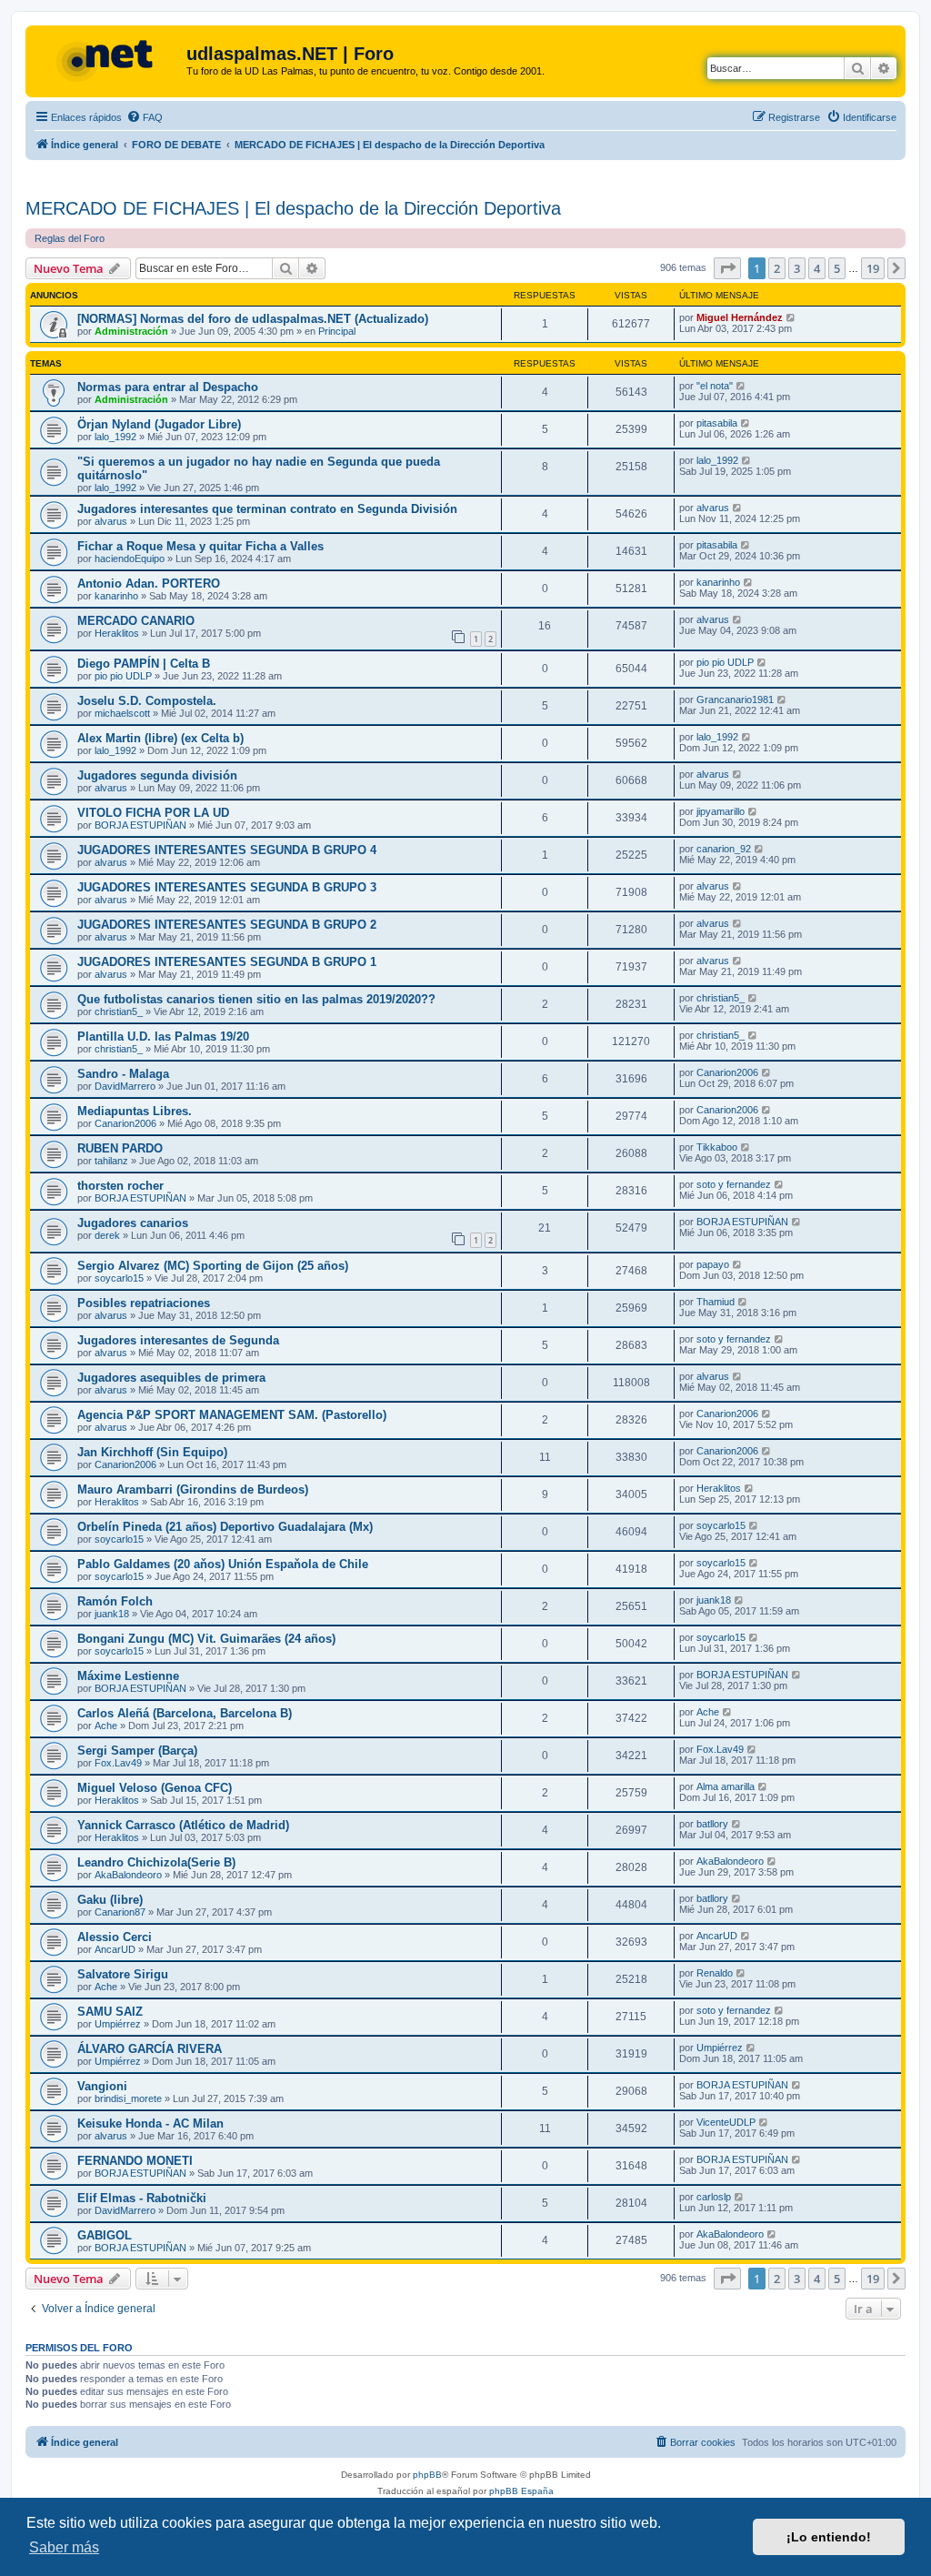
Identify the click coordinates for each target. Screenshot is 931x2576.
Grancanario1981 (735, 699)
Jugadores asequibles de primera (171, 1378)
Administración (131, 331)
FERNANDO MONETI (135, 2161)
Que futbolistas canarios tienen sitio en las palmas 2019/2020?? (256, 999)
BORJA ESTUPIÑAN (140, 825)
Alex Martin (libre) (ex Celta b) (160, 738)
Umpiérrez (118, 2024)
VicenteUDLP (726, 2122)
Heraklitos (117, 633)
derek (107, 1235)
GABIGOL (105, 2235)
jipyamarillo (721, 811)
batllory (712, 1824)
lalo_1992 (115, 437)
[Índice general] (108, 59)
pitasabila (717, 423)
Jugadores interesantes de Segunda (178, 1340)
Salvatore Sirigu (123, 1974)
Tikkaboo (717, 1147)
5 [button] (837, 268)
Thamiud (716, 1302)
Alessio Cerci (115, 1937)
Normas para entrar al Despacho (168, 387)
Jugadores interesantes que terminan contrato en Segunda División (267, 509)
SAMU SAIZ (110, 2012)
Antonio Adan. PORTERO (149, 584)
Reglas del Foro (70, 238)
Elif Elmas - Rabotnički (142, 2198)
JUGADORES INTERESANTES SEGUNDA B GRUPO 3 (227, 887)
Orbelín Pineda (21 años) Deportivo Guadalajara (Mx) (225, 1527)
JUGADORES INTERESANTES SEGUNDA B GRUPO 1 (227, 962)
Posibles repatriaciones (144, 1303)
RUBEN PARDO (120, 1148)
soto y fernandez (734, 1184)
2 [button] (777, 268)
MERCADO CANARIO (136, 621)
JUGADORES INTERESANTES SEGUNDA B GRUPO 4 (227, 850)
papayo (713, 1264)
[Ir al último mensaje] (791, 317)
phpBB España (521, 2491)
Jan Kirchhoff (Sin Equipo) (152, 1452)
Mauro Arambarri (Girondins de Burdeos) (193, 1489)
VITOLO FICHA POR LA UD (153, 813)
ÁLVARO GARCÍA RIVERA (150, 2049)
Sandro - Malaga (123, 1074)
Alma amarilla (726, 1786)
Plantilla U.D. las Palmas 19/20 (163, 1036)
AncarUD (115, 1949)
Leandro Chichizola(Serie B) (156, 1862)
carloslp (714, 2197)
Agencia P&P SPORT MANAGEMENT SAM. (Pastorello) (232, 1415)
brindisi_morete (128, 2098)
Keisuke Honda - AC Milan (150, 2123)
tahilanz (111, 1161)
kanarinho (116, 596)
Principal (337, 331)
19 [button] (873, 268)
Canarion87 (120, 1912)
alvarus (111, 521)
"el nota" (715, 386)
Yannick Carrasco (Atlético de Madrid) (183, 1825)
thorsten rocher (120, 1186)
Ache (106, 1726)
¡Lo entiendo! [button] (829, 2537)
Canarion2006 (727, 1072)
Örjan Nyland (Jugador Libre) (159, 424)
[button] (727, 268)
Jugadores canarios (133, 1223)
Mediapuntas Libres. (135, 1111)
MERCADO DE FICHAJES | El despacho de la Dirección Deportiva (293, 208)
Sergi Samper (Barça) (137, 1751)
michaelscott (122, 713)
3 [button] (797, 268)
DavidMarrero (125, 1086)
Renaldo (715, 1973)
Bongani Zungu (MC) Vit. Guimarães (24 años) (206, 1639)
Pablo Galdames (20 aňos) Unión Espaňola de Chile (223, 1564)
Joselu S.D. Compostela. (147, 701)
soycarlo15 (119, 1278)
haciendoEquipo (130, 558)
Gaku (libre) (110, 1900)
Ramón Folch (115, 1601)
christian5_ (119, 1011)
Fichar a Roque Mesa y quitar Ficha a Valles (200, 546)
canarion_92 (724, 849)
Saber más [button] (64, 2547)
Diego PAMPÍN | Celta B (144, 664)
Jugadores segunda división (157, 775)
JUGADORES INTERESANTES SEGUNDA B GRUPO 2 (227, 925)
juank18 (112, 1614)
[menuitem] (145, 117)
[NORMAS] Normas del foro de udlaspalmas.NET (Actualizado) (253, 319)
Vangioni (102, 2086)
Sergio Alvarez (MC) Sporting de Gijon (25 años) (213, 1266)
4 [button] (817, 268)
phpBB (427, 2475)
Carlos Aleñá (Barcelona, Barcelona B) (185, 1713)
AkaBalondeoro (128, 1875)
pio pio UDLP (123, 676)
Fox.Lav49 (118, 1763)
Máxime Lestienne (128, 1676)
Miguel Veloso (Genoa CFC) (155, 1788)
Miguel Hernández (740, 317)
